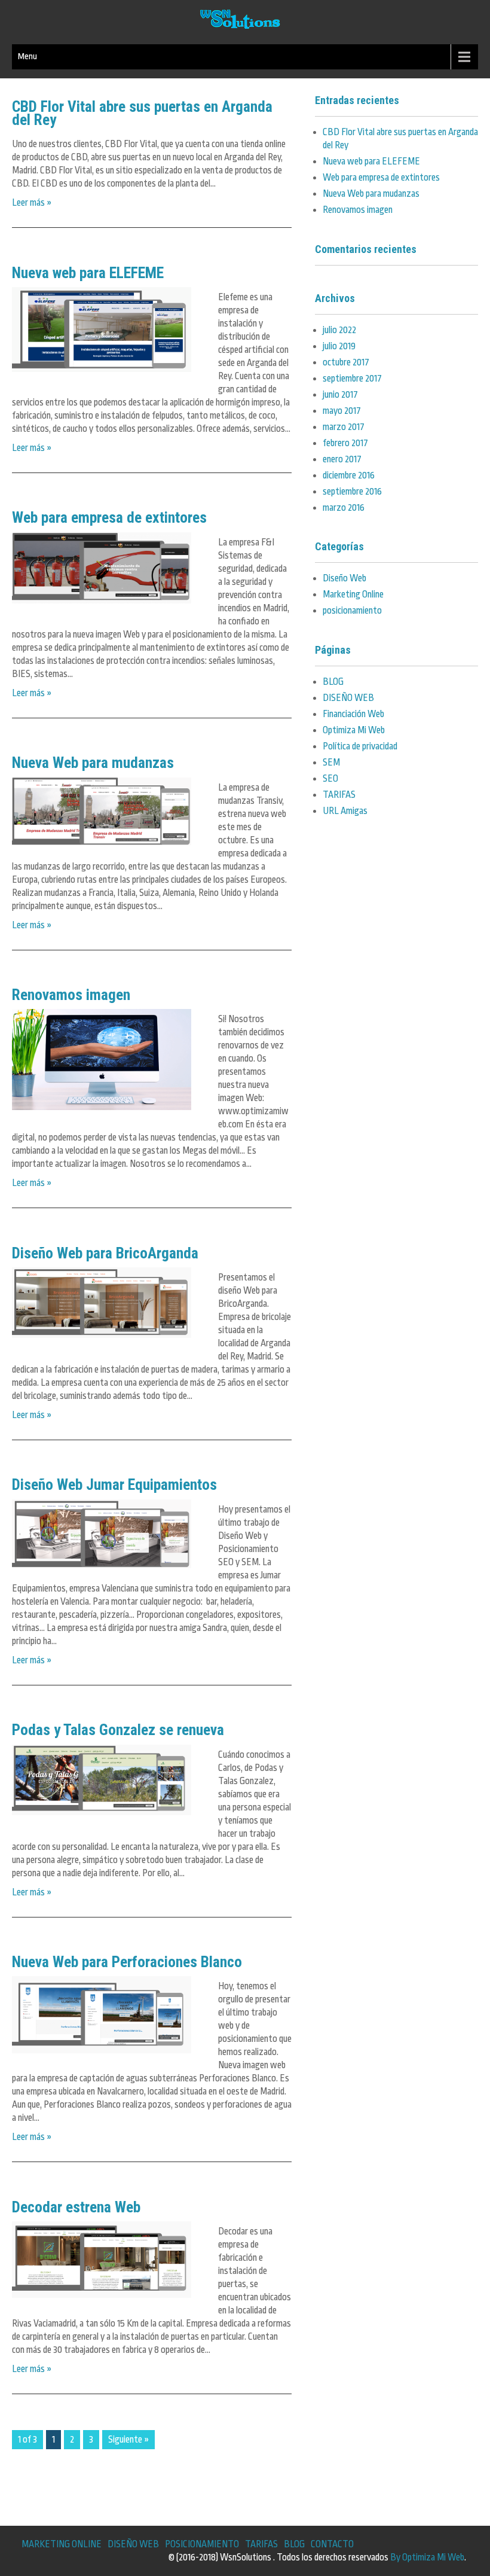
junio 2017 (340, 395)
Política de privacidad (360, 746)
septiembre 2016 (352, 492)
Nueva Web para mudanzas (93, 763)
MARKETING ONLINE (62, 2544)
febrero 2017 (345, 443)
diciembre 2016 (349, 475)
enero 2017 (342, 459)
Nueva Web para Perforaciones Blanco (127, 1962)
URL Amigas (345, 811)
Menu (27, 57)
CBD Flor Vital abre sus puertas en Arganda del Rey (142, 113)
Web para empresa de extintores (109, 517)
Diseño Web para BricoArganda (105, 1253)
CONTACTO (332, 2544)
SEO (330, 779)
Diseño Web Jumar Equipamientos (114, 1484)
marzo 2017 (344, 427)
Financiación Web (353, 714)
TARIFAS (339, 795)
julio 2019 (339, 346)
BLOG (333, 682)
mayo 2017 (342, 411)
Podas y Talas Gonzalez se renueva (118, 1730)
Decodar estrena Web (76, 2207)
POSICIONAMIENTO (202, 2544)
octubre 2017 (346, 362)
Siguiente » (128, 2440)
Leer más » (32, 203)
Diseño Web (344, 578)
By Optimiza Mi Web (427, 2557)
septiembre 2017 (352, 379)
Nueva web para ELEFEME (88, 273)
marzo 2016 (344, 508)
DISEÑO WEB (348, 698)
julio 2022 (339, 330)
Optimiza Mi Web (354, 730)
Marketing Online (353, 595)
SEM (331, 763)
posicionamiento (352, 611)
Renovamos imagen (71, 995)
